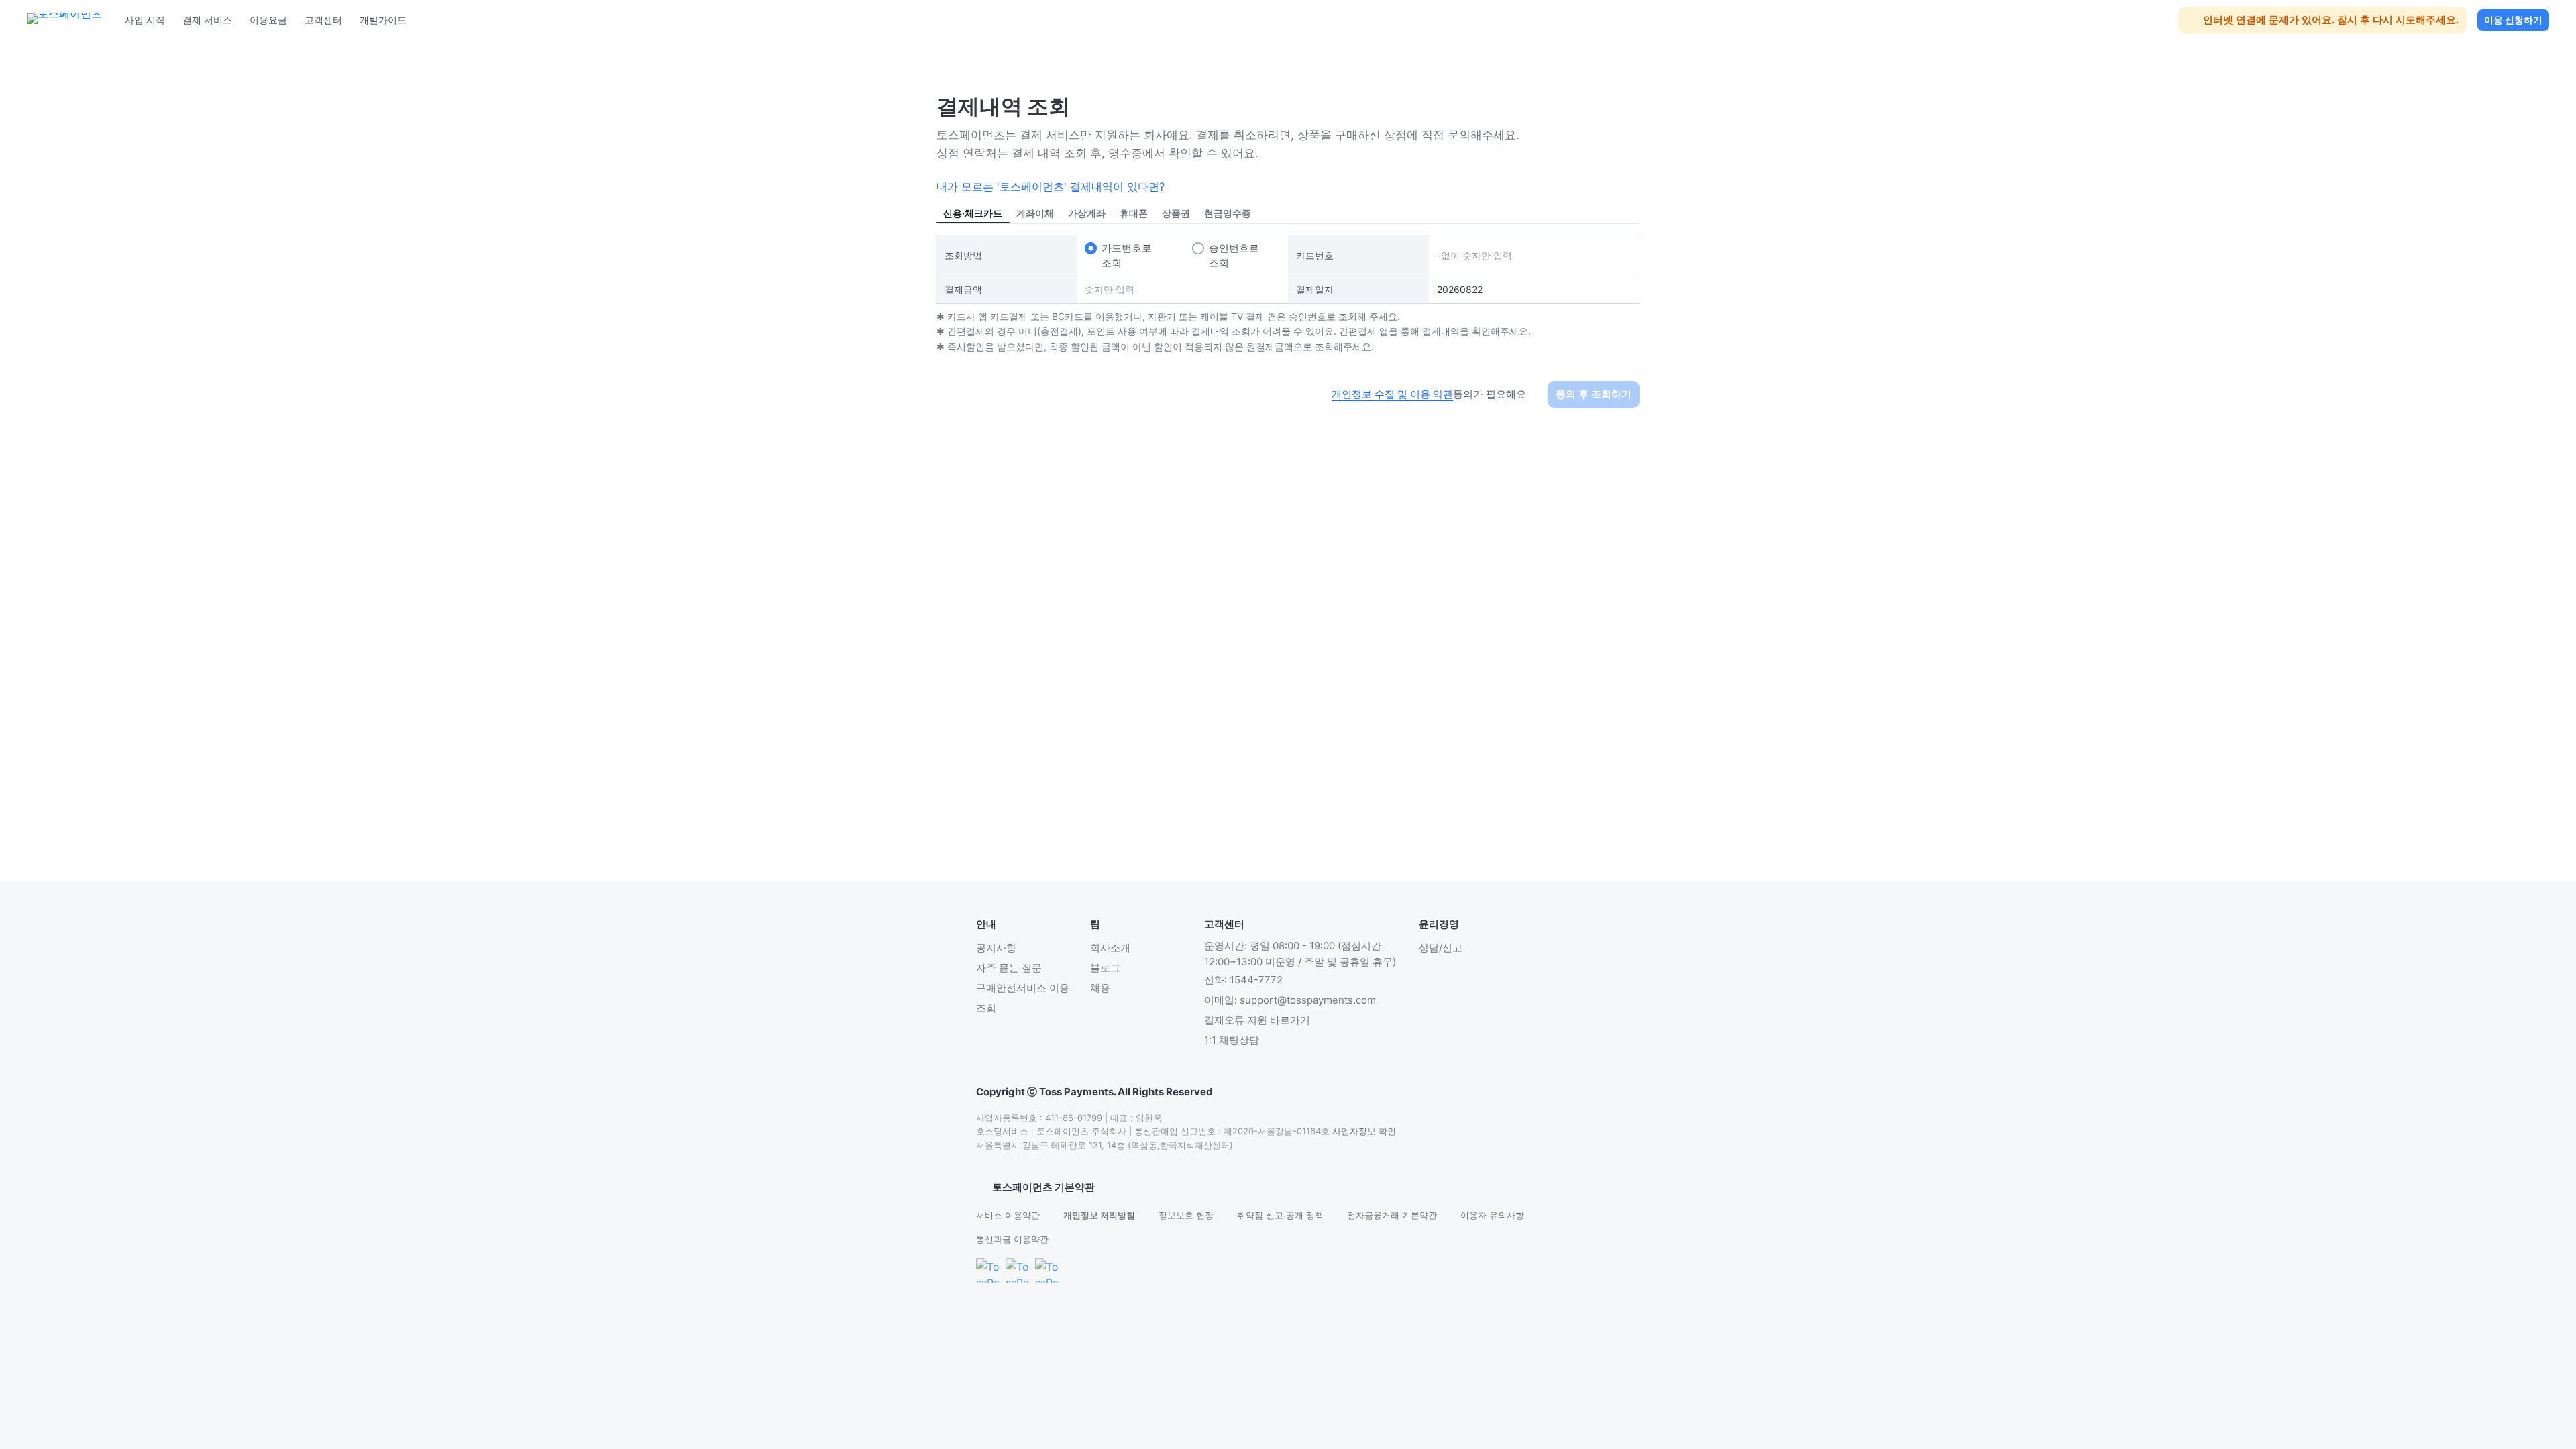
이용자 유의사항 (1492, 1215)
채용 (1100, 988)
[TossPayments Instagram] (1047, 1271)
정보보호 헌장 (1186, 1215)
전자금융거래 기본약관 (1392, 1215)
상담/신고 (1441, 948)
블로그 (1105, 968)
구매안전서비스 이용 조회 (1023, 998)
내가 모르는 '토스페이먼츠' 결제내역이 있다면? (1051, 186)
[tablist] (1288, 213)
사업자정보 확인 (1364, 1131)
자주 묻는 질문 (1009, 968)
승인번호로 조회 (1234, 255)
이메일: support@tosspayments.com (1290, 1000)
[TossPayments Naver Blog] (1018, 1271)
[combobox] (1035, 1187)
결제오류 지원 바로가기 (1257, 1020)
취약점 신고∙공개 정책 (1280, 1215)
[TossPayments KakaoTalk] (988, 1271)
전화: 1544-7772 (1243, 980)
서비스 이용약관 (1008, 1215)
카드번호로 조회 (1127, 255)
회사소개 (1110, 948)
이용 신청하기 (2513, 20)
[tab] (973, 213)
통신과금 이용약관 (1012, 1239)
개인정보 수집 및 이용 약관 (1392, 394)
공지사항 (996, 948)
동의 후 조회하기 (1594, 394)
